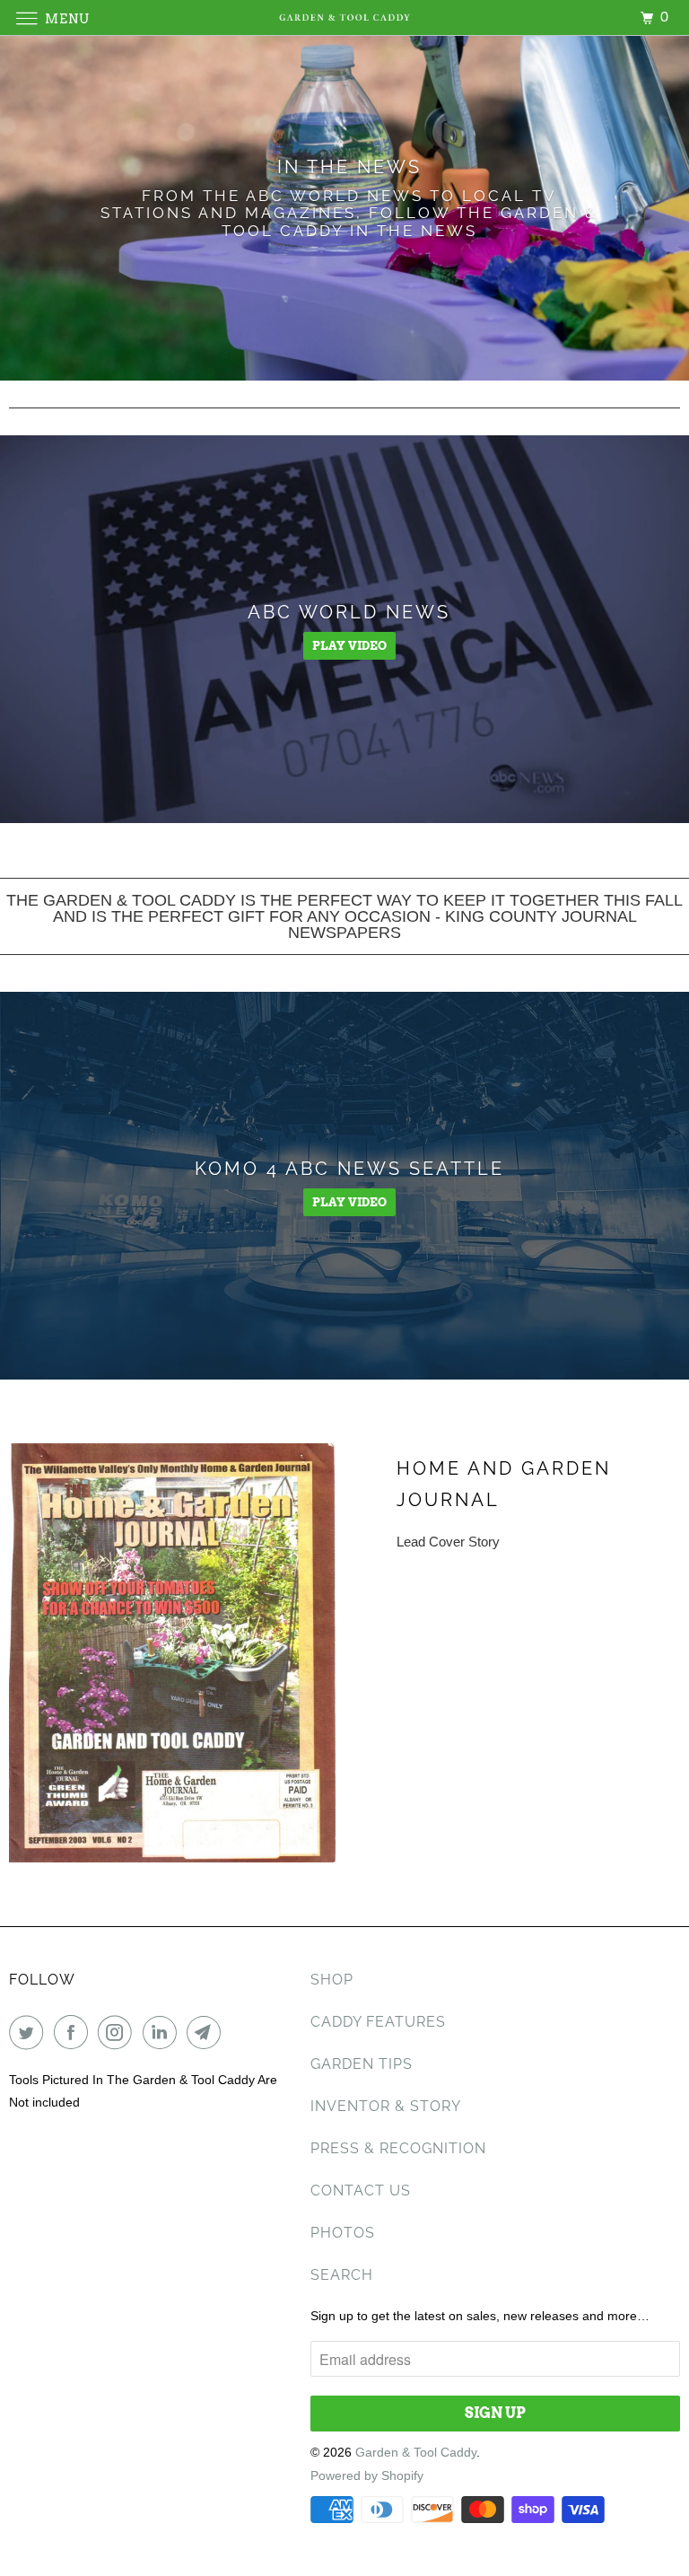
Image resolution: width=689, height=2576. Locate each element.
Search (342, 2275)
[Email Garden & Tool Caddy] (207, 2032)
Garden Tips (362, 2064)
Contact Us (361, 2190)
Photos (343, 2233)
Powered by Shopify (367, 2475)
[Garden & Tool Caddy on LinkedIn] (163, 2032)
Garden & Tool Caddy (416, 2452)
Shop (332, 1980)
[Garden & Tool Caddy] (344, 18)
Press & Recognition (398, 2148)
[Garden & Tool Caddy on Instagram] (118, 2032)
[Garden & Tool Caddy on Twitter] (30, 2032)
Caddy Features (378, 2022)
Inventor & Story (386, 2106)
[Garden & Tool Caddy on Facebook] (74, 2032)
